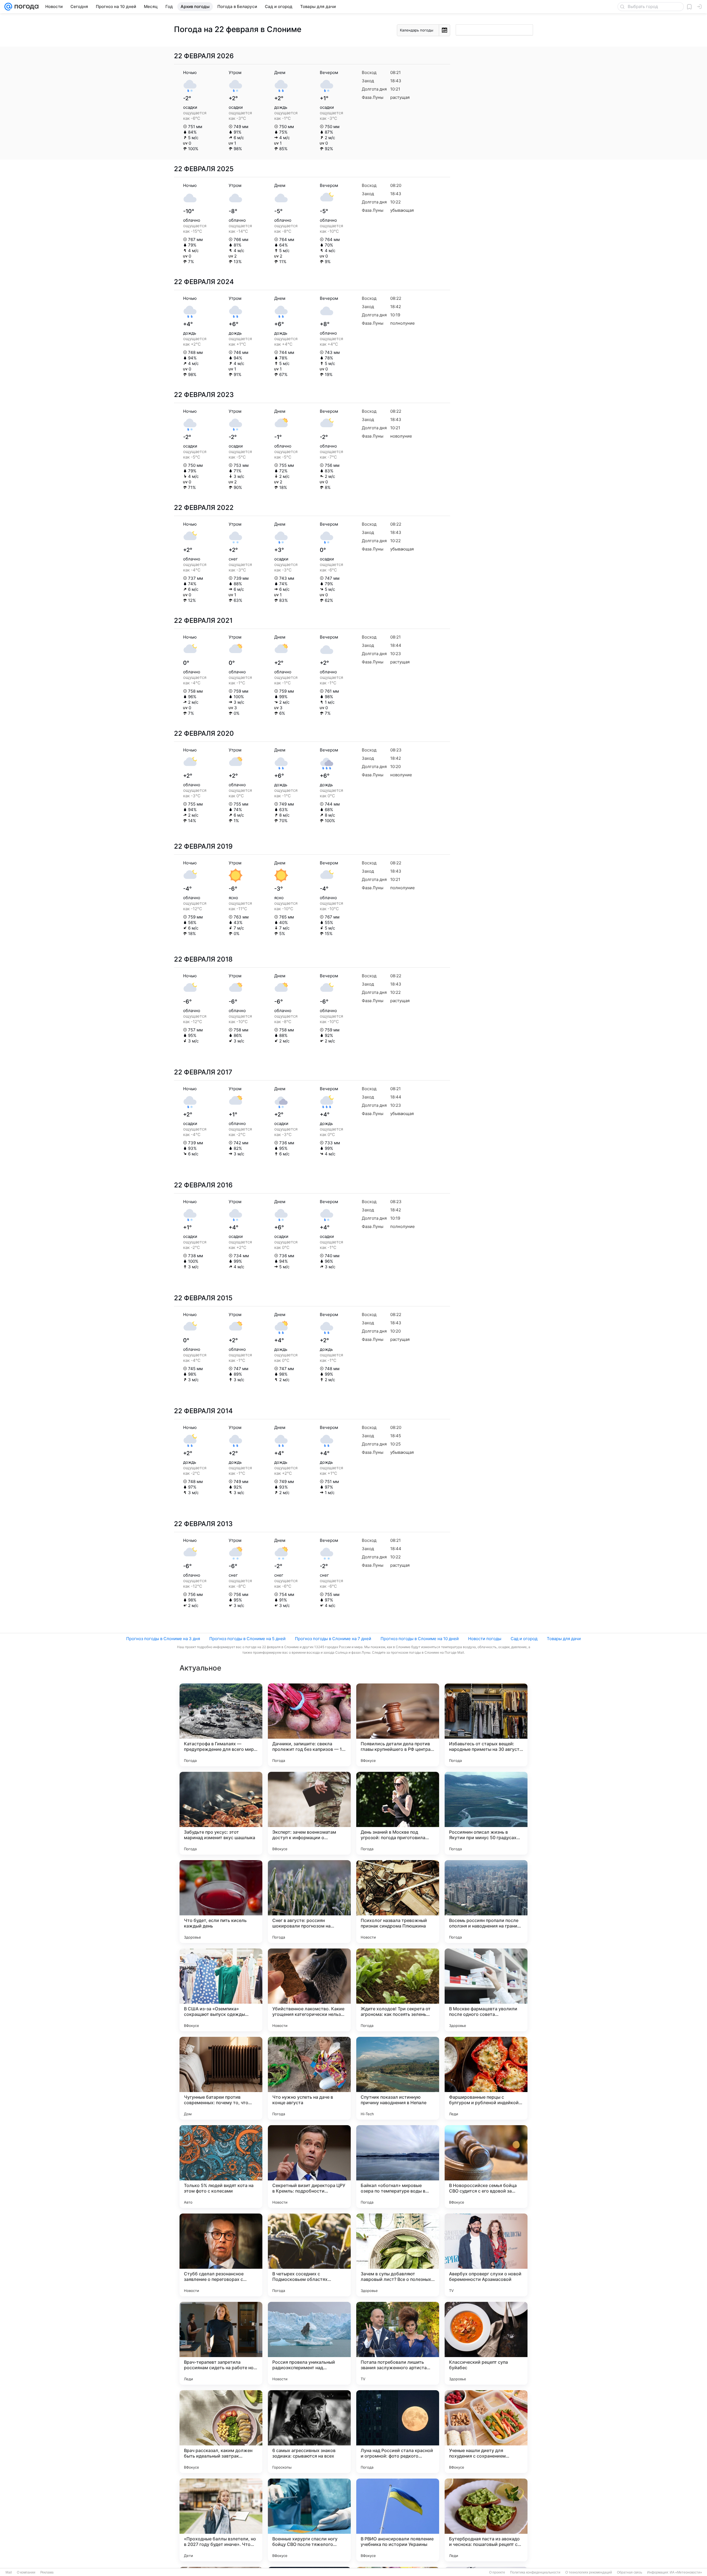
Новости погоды (485, 1639)
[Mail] (8, 7)
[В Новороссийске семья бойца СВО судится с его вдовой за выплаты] (486, 2167)
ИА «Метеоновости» (686, 2572)
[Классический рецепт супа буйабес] (486, 2343)
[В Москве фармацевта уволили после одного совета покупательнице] (486, 1990)
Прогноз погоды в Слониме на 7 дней (333, 1639)
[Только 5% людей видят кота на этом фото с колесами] (221, 2167)
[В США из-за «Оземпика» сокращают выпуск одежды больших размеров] (221, 1990)
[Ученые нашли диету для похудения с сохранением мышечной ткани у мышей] (486, 2432)
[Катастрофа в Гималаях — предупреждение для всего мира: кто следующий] (221, 1725)
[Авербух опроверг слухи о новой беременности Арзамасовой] (486, 2255)
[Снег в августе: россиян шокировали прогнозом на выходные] (309, 1902)
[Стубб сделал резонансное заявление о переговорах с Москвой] (221, 2255)
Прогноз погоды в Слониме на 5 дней (247, 1639)
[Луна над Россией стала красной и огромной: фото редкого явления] (398, 2432)
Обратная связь (630, 2572)
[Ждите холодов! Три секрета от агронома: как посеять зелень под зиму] (398, 1990)
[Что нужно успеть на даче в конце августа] (309, 2078)
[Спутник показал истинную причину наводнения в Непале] (398, 2078)
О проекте (497, 2572)
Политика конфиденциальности (535, 2572)
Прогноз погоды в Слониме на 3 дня (163, 1639)
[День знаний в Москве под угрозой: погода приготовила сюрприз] (398, 1813)
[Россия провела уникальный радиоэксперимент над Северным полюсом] (309, 2343)
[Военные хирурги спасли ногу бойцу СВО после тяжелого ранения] (309, 2520)
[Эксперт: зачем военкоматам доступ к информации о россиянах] (309, 1813)
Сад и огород (524, 1639)
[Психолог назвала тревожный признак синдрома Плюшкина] (398, 1902)
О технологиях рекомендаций (589, 2572)
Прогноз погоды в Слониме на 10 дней (420, 1639)
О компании (26, 2572)
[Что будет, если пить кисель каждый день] (221, 1902)
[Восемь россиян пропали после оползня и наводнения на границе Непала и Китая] (486, 1902)
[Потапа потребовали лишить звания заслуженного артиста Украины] (398, 2343)
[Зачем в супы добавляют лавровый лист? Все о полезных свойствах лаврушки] (398, 2255)
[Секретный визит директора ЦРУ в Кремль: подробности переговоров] (309, 2167)
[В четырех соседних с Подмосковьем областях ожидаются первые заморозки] (309, 2255)
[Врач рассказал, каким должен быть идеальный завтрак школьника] (221, 2432)
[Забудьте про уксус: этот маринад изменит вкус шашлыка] (221, 1813)
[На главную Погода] (25, 7)
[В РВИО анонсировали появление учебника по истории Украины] (398, 2520)
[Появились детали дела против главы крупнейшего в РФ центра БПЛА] (398, 1725)
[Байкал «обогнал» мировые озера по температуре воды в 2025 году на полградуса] (398, 2167)
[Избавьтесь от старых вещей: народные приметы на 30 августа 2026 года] (486, 1725)
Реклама (47, 2572)
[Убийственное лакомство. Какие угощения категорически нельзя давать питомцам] (309, 1990)
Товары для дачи (564, 1639)
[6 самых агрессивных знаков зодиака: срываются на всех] (309, 2432)
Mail (9, 2572)
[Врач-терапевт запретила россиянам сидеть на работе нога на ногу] (221, 2343)
